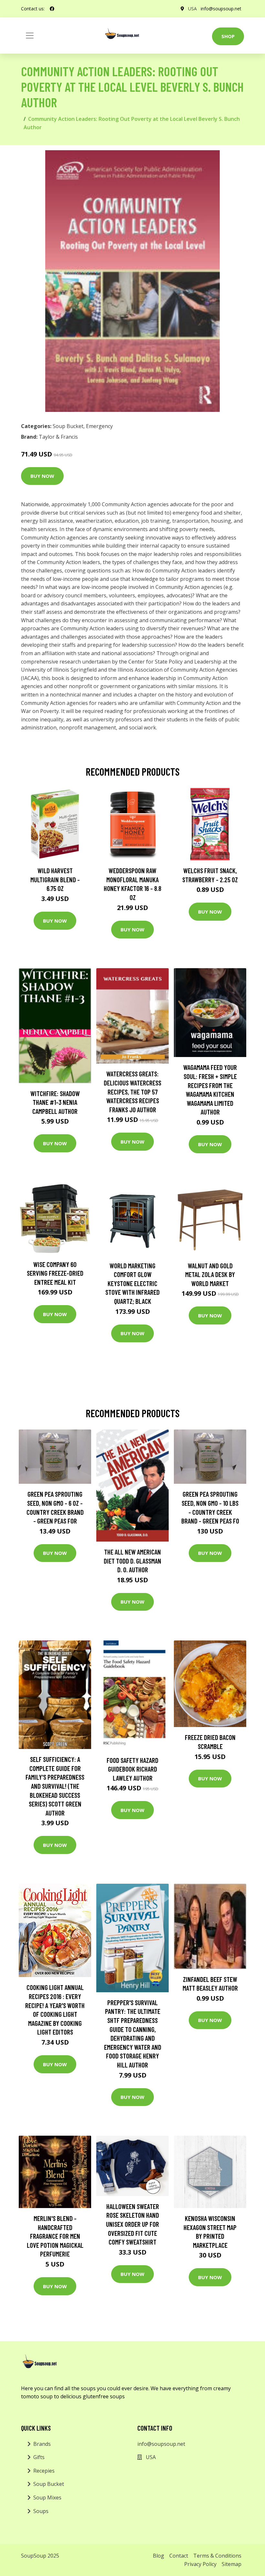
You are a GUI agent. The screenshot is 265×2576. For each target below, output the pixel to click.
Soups (41, 2511)
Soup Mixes (47, 2497)
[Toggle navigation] (30, 36)
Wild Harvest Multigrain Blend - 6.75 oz (55, 879)
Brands (42, 2444)
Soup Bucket (68, 426)
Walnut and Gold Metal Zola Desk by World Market (210, 1274)
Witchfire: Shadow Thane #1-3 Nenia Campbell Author (55, 1102)
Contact (179, 2556)
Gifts (39, 2457)
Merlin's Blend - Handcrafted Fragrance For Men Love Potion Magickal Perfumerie (55, 2236)
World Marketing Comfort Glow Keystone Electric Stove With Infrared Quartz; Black (132, 1283)
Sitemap (232, 2564)
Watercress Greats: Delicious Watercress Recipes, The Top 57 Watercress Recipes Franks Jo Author (132, 1091)
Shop (228, 36)
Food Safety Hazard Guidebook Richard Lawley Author (132, 1769)
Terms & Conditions (217, 2556)
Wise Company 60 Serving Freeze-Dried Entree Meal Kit (55, 1273)
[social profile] (52, 9)
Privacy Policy (200, 2564)
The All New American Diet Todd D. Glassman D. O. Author (132, 1561)
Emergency (99, 426)
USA (192, 9)
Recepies (44, 2471)
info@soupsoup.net (221, 9)
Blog (159, 2556)
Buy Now (42, 476)
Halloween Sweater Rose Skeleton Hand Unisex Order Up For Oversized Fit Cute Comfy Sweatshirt (132, 2224)
